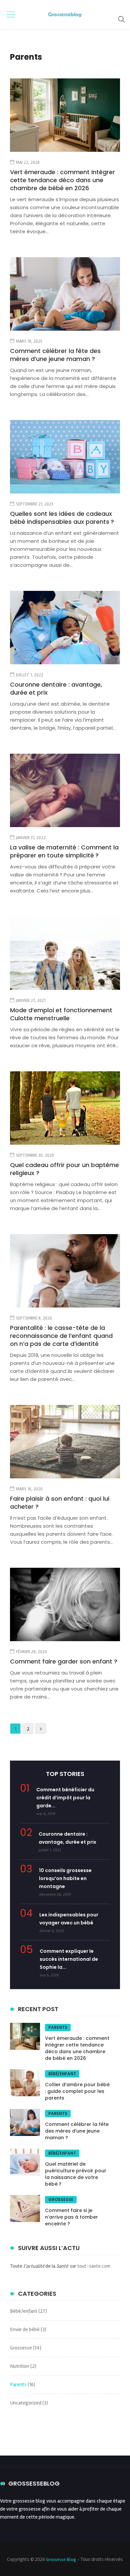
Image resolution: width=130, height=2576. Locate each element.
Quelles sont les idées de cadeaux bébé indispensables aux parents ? (62, 518)
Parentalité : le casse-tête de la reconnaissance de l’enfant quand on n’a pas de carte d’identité (61, 1336)
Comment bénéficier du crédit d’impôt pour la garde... (65, 1798)
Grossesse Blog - (63, 2559)
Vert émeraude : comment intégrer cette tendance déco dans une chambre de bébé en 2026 (62, 180)
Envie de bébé (25, 2329)
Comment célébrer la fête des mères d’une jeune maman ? (55, 355)
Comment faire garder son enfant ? (64, 1661)
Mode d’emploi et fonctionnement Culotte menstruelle (61, 1014)
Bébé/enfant (62, 2074)
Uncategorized (26, 2403)
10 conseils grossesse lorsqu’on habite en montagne (65, 1878)
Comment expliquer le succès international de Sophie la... (69, 1959)
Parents (58, 2027)
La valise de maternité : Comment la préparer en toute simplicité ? (64, 851)
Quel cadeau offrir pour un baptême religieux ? (64, 1169)
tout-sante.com (94, 2266)
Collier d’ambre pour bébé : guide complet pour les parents (77, 2091)
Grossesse (61, 2199)
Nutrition (20, 2366)
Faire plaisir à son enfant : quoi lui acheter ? (60, 1503)
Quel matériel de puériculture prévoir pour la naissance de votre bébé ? (76, 2174)
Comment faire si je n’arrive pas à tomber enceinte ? (71, 2217)
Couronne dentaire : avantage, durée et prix (56, 688)
